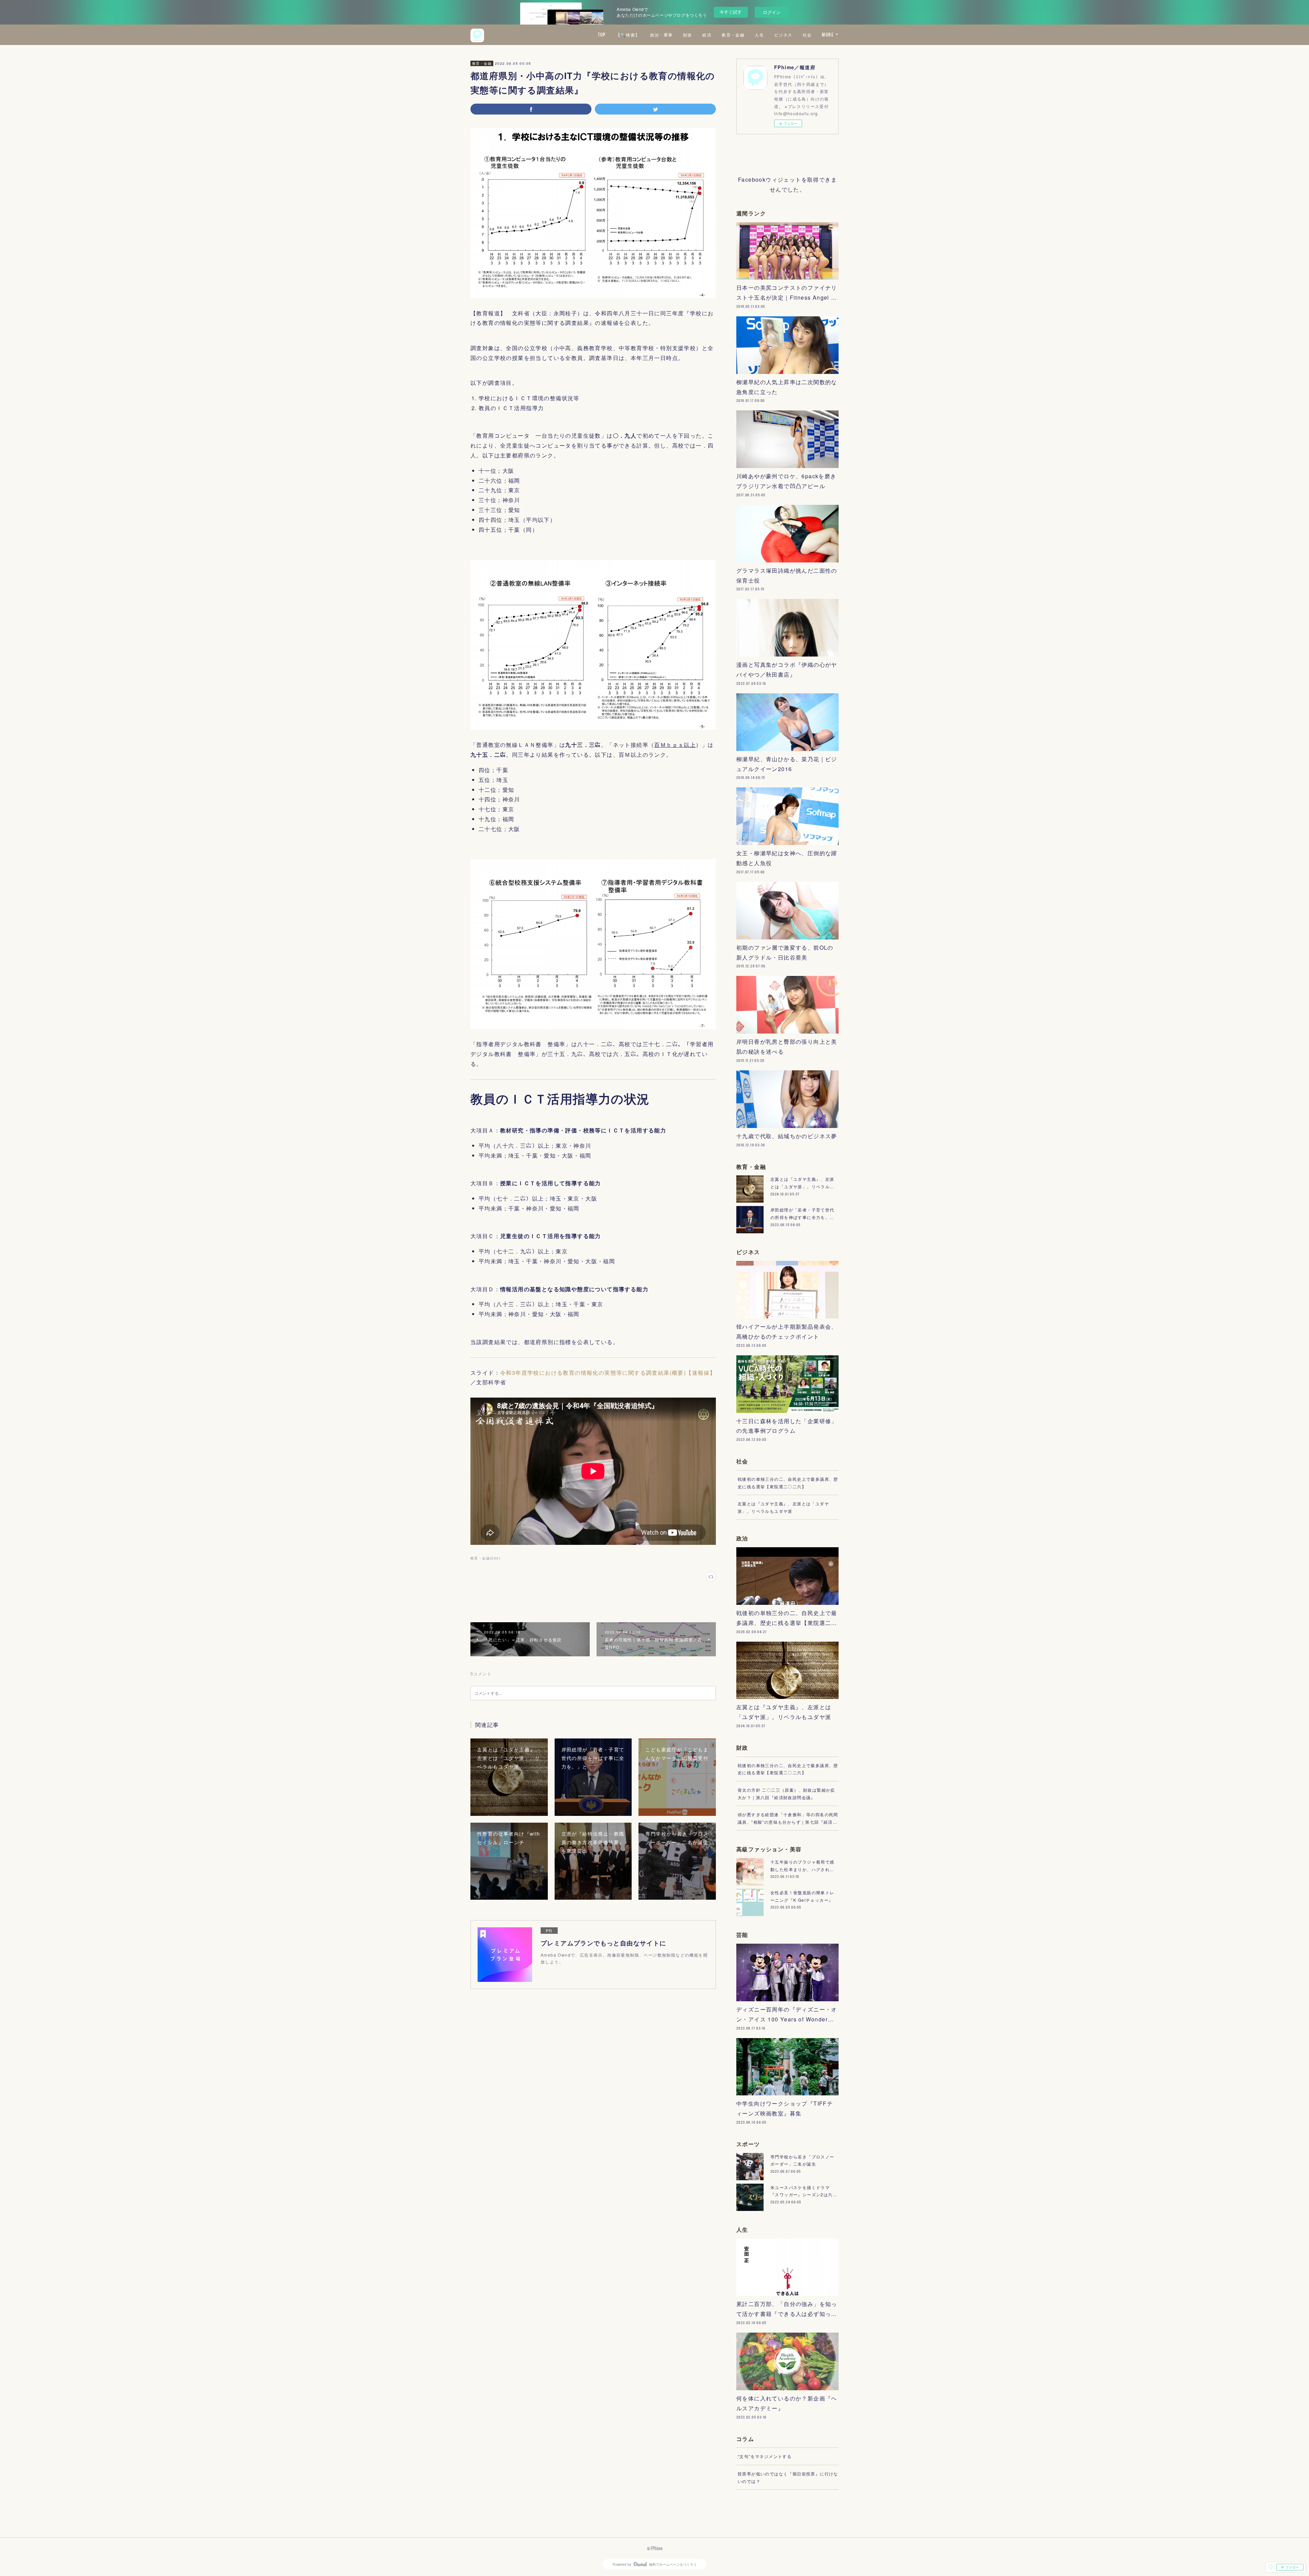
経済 (707, 35)
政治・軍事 (661, 35)
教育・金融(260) (485, 1558)
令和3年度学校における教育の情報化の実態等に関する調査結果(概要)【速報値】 (608, 1373)
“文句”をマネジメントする (765, 2456)
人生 (759, 35)
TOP (602, 35)
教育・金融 (733, 35)
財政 (688, 35)
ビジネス (783, 35)
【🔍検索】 (628, 35)
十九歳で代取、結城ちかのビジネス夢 (787, 1136)
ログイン (772, 12)
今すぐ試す (731, 12)
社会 (807, 35)
